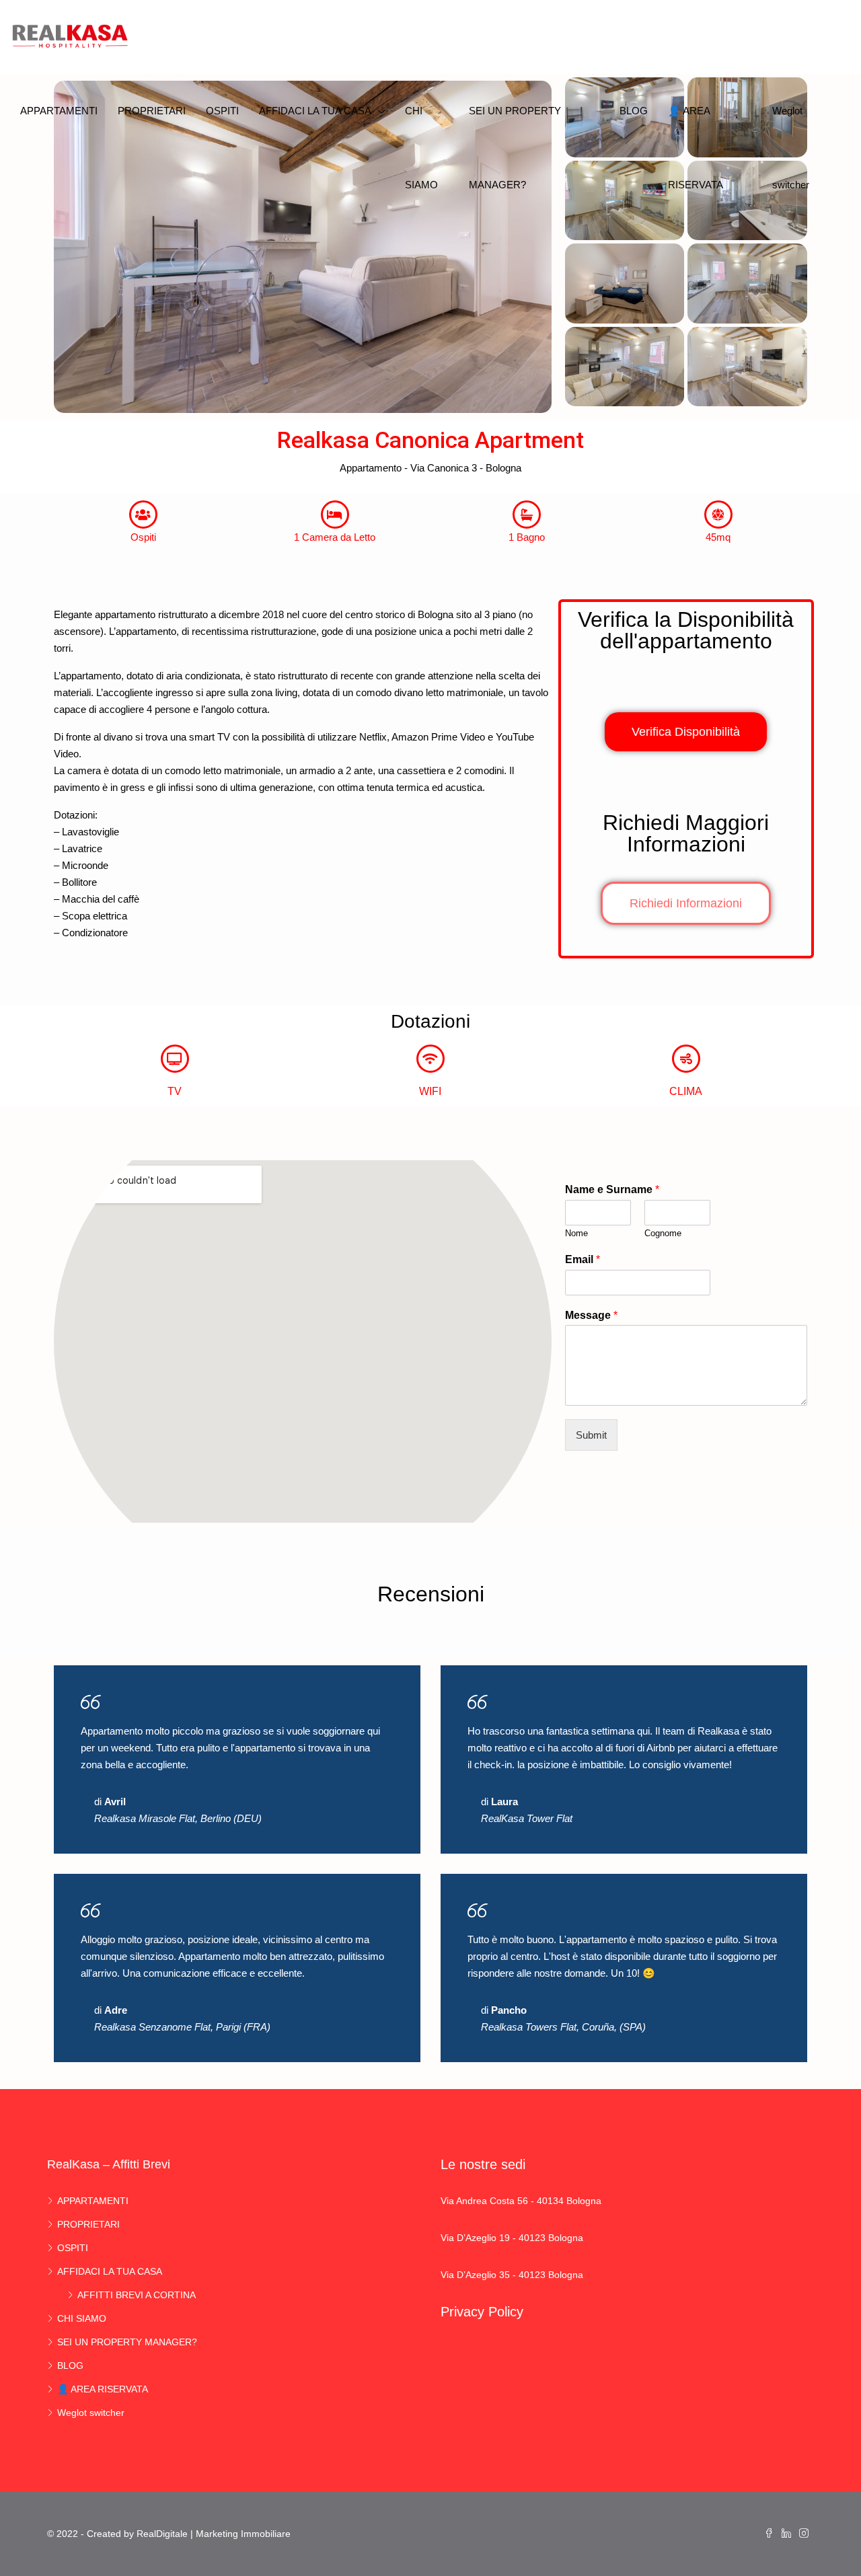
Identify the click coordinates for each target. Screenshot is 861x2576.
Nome (576, 1233)
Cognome (663, 1233)
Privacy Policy (482, 2312)
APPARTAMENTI (59, 111)
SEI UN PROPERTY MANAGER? (515, 148)
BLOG (634, 111)
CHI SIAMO (421, 148)
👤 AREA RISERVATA (696, 148)
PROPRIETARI (152, 111)
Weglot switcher (791, 148)
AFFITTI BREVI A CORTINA (137, 2295)
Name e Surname (612, 1189)
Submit (591, 1435)
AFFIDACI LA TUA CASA (315, 111)
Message (591, 1315)
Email (583, 1259)
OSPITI (222, 111)
